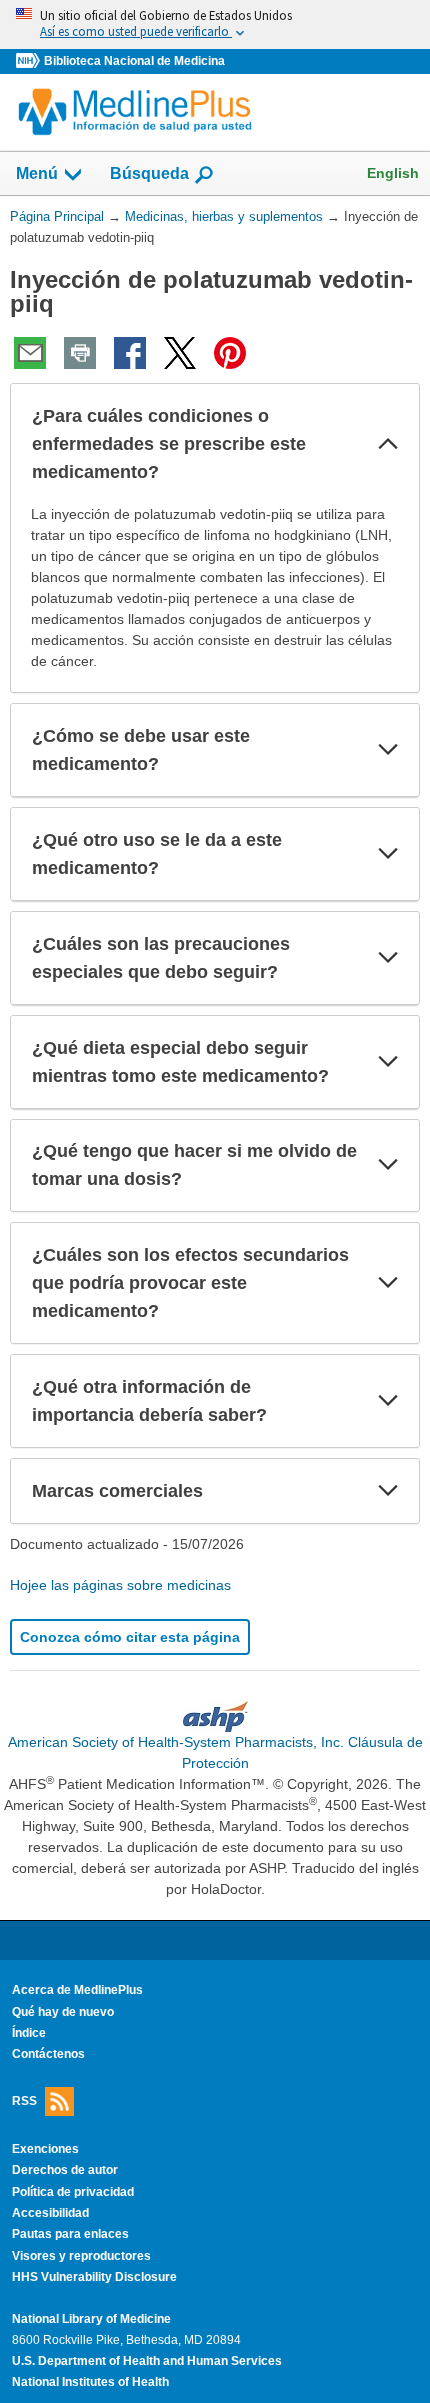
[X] (180, 353)
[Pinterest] (230, 353)
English (393, 173)
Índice (29, 2033)
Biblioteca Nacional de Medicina (134, 61)
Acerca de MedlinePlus (77, 1990)
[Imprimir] (80, 353)
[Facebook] (130, 353)
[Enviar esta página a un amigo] (30, 353)
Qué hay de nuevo (63, 2012)
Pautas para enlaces (70, 2234)
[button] (388, 444)
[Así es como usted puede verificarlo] (215, 24)
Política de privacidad (73, 2192)
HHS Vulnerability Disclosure (94, 2277)
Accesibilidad (50, 2213)
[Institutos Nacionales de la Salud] (30, 61)
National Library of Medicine (91, 2319)
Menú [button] (37, 173)
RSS (24, 2101)
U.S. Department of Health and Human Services (147, 2361)
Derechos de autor (65, 2170)
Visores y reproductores (81, 2256)
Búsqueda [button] (149, 179)
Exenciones (45, 2149)
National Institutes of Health (90, 2382)
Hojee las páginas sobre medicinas (120, 1585)
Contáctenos (48, 2054)
